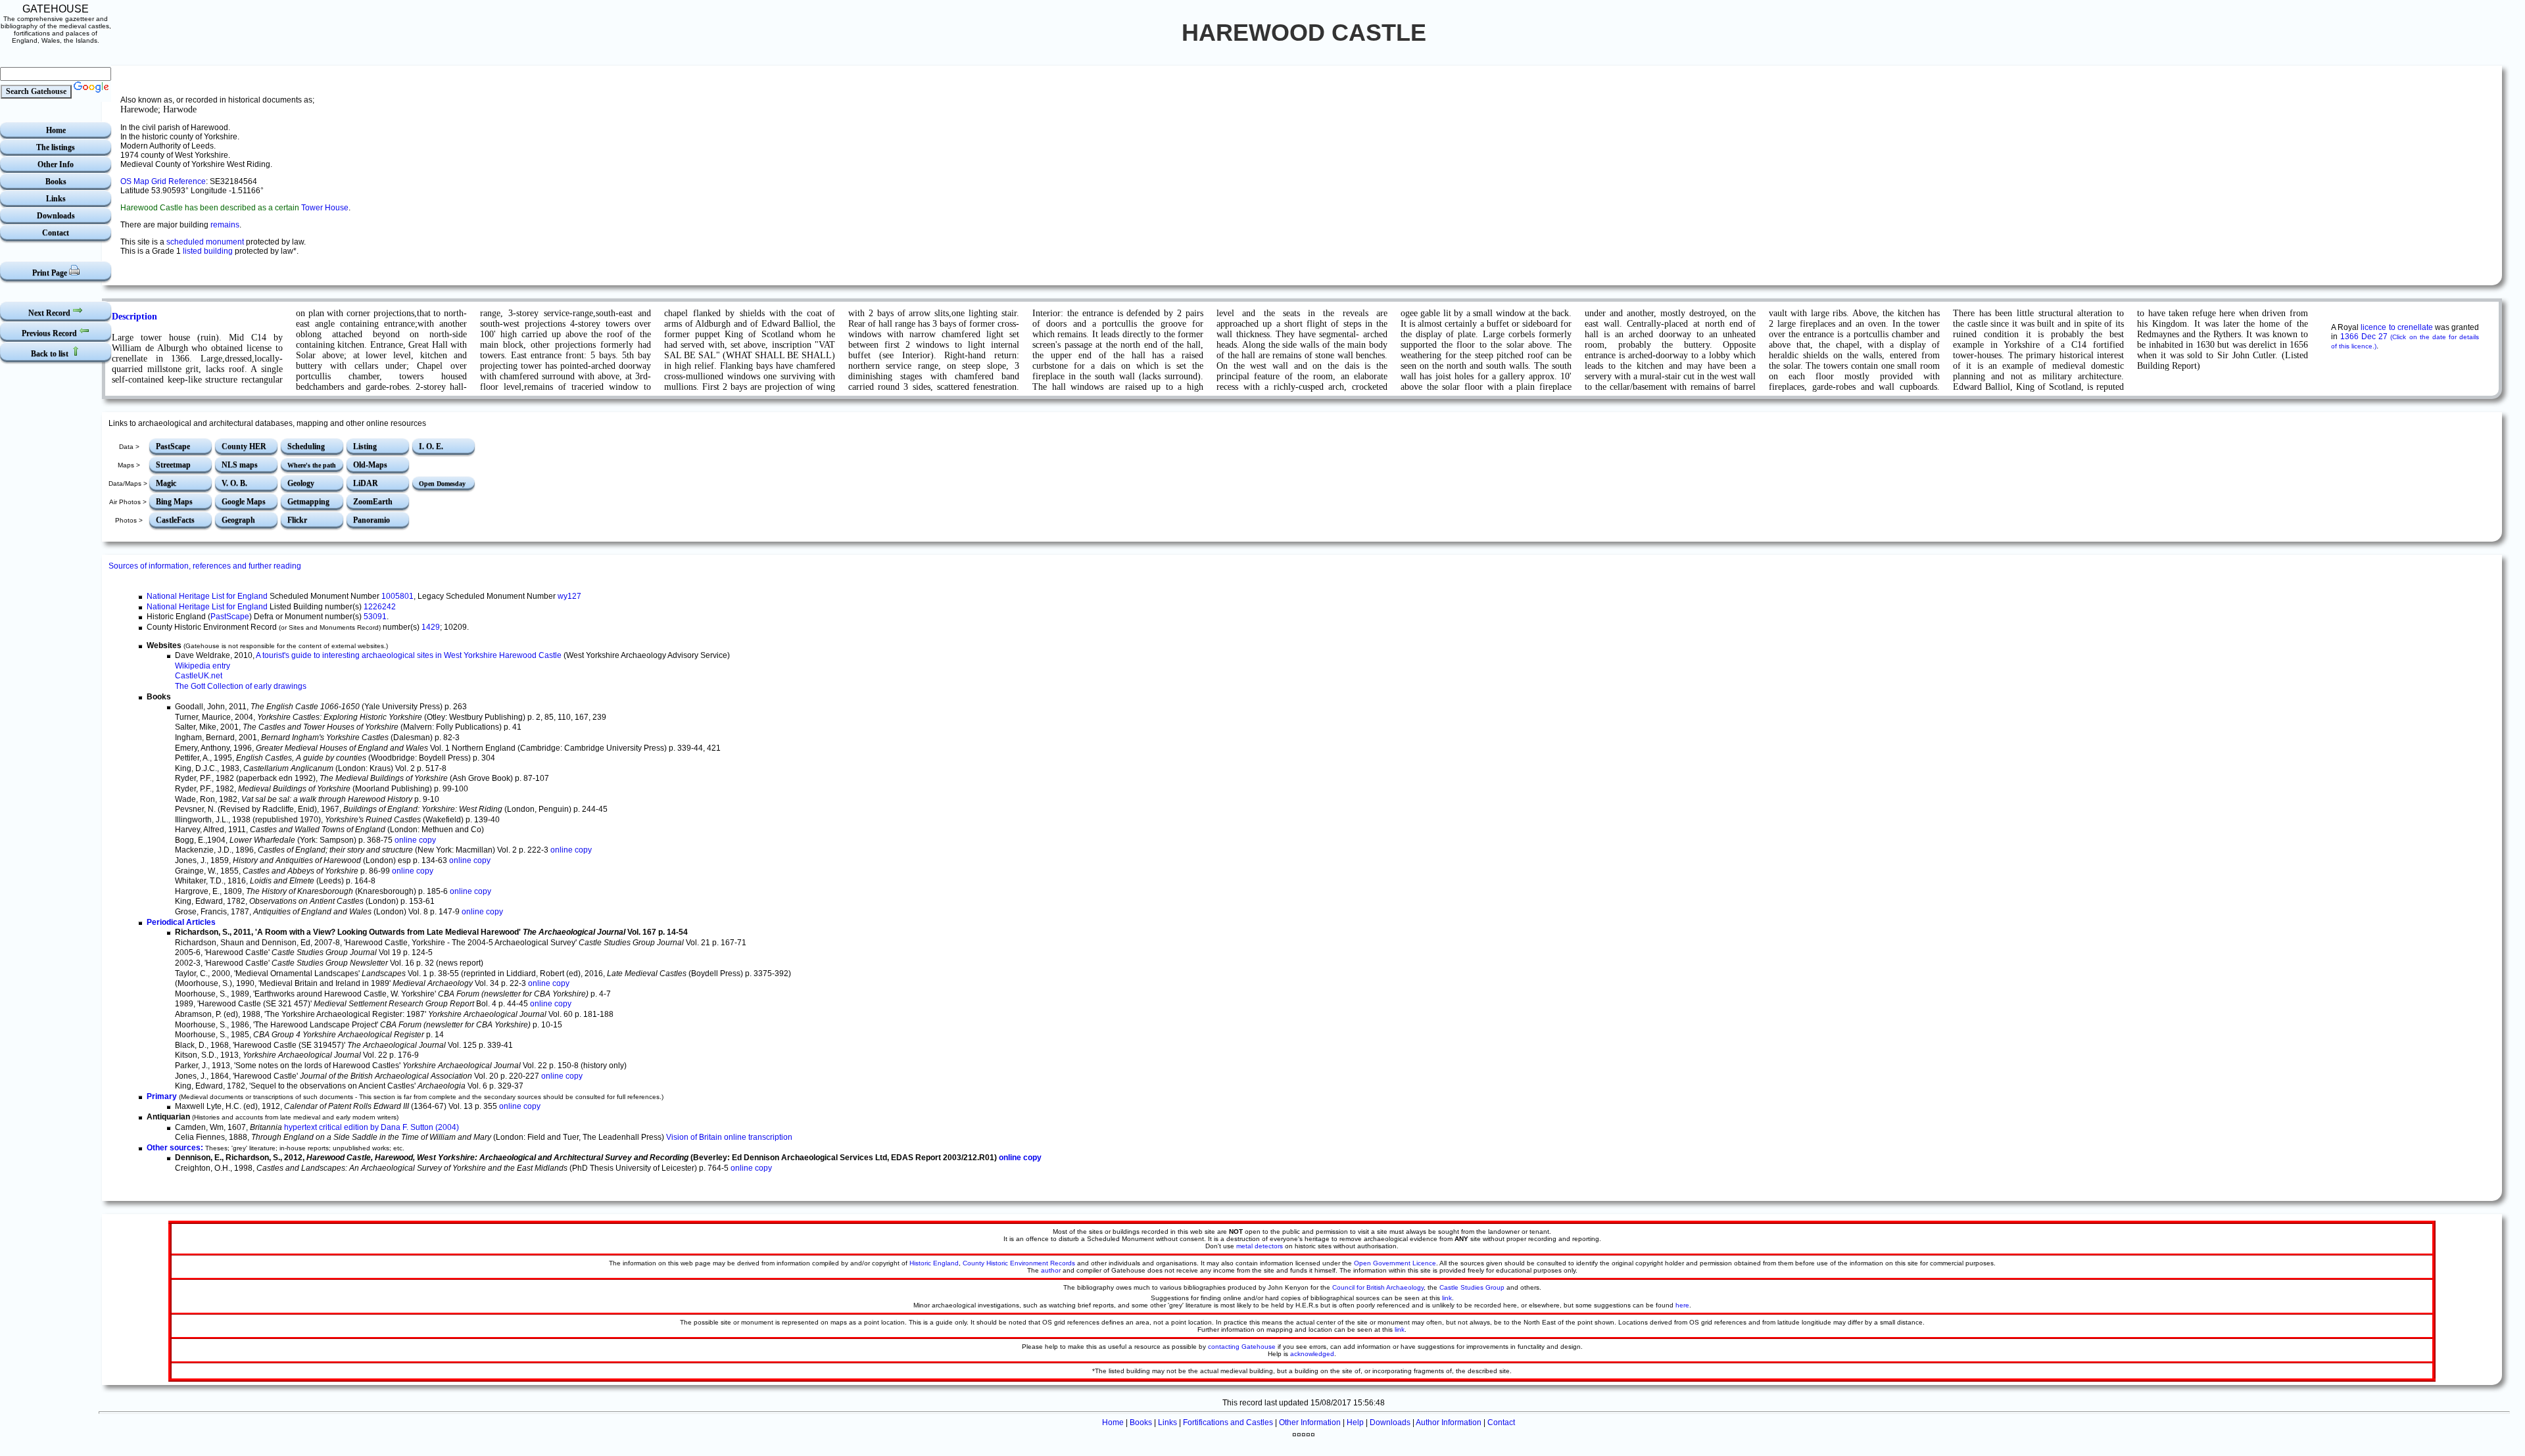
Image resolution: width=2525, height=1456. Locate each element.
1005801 (397, 596)
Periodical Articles (181, 922)
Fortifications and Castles (1228, 1422)
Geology (301, 483)
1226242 (380, 607)
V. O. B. (234, 483)
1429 (431, 627)
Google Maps (244, 502)
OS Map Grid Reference (163, 181)
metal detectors (1260, 1246)
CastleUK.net (199, 676)
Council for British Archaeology (1378, 1287)
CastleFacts (175, 520)
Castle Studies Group (1472, 1287)
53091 (375, 617)
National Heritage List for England (207, 596)
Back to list (51, 354)
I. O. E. (431, 446)
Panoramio (372, 520)
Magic (166, 483)
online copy (415, 840)
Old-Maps (370, 465)
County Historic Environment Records (1019, 1263)
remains (225, 225)
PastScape (173, 446)
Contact (56, 233)
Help (1355, 1422)
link (1447, 1298)
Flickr (297, 520)
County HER (244, 446)
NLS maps (240, 465)
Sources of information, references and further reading (205, 566)
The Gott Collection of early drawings (241, 686)
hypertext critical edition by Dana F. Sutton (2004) (372, 1127)
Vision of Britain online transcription (729, 1137)
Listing (365, 446)
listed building (208, 251)
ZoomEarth (373, 502)
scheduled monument (205, 242)
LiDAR (366, 483)
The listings (56, 147)
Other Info (56, 164)
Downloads (56, 216)
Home (56, 130)
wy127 (569, 596)
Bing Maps (174, 502)
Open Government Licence (1395, 1263)
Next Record (50, 313)
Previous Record (50, 333)
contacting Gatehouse (1242, 1347)
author (1051, 1270)
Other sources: (175, 1148)
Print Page (51, 273)
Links (56, 199)
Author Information (1449, 1422)
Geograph (238, 520)
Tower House (325, 208)
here (1682, 1305)
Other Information (1310, 1422)
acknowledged (1312, 1354)
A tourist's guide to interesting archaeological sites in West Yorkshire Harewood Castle (409, 655)
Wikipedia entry (203, 666)
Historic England (934, 1263)
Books (56, 181)
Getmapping (308, 502)
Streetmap (173, 465)
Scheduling (306, 446)
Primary (162, 1096)
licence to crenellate (2396, 327)
